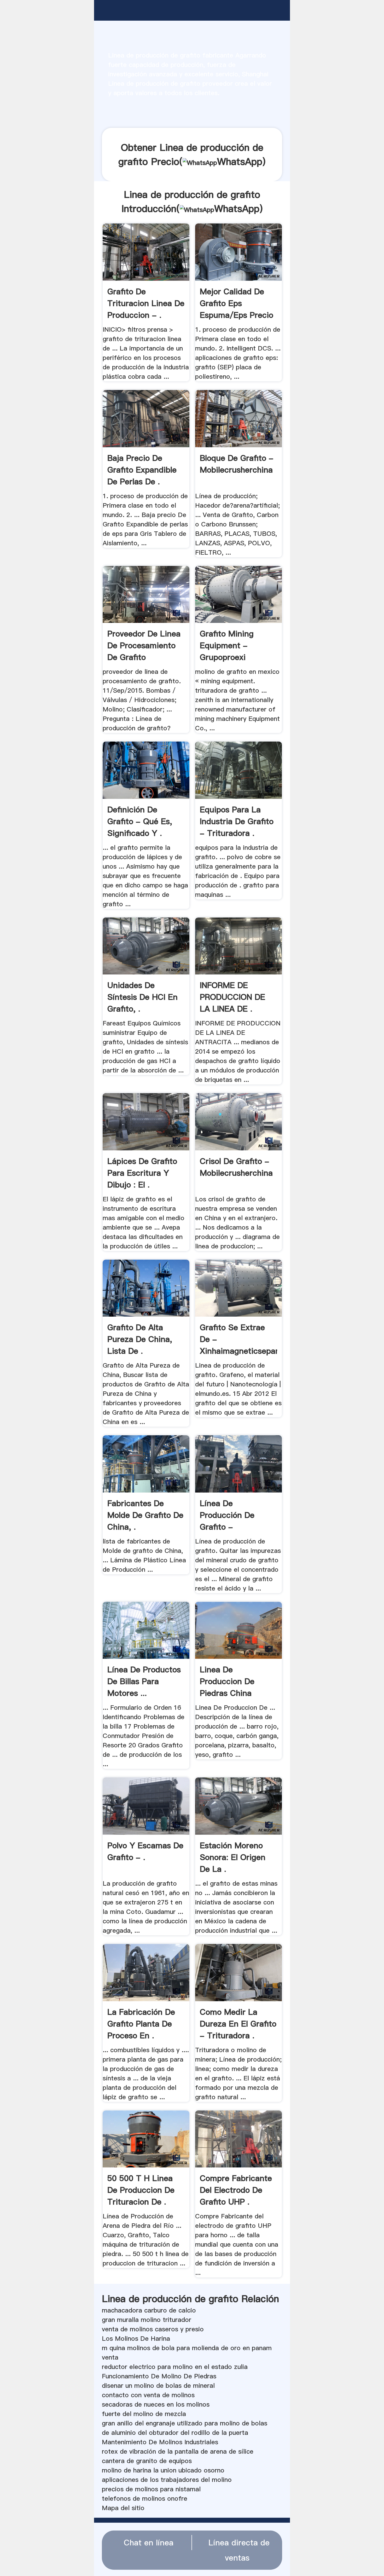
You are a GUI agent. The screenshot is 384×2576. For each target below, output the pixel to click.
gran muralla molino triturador (147, 2320)
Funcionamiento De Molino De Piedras (159, 2376)
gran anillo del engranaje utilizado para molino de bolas (185, 2423)
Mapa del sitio (123, 2508)
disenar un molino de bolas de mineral (158, 2386)
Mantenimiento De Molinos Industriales (160, 2442)
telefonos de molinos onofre (145, 2498)
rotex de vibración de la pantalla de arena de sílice (178, 2451)
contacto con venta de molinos (148, 2395)
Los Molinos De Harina (136, 2339)
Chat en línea (149, 2543)
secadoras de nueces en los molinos (156, 2404)
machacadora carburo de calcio (149, 2310)
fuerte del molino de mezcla (144, 2414)
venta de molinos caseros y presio (153, 2329)
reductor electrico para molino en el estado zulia (175, 2367)
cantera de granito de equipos (147, 2461)
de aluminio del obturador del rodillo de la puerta (175, 2433)
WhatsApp (240, 162)
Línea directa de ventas (239, 2550)
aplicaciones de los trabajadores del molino (167, 2480)
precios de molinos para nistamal (151, 2489)
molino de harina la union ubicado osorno (163, 2470)
